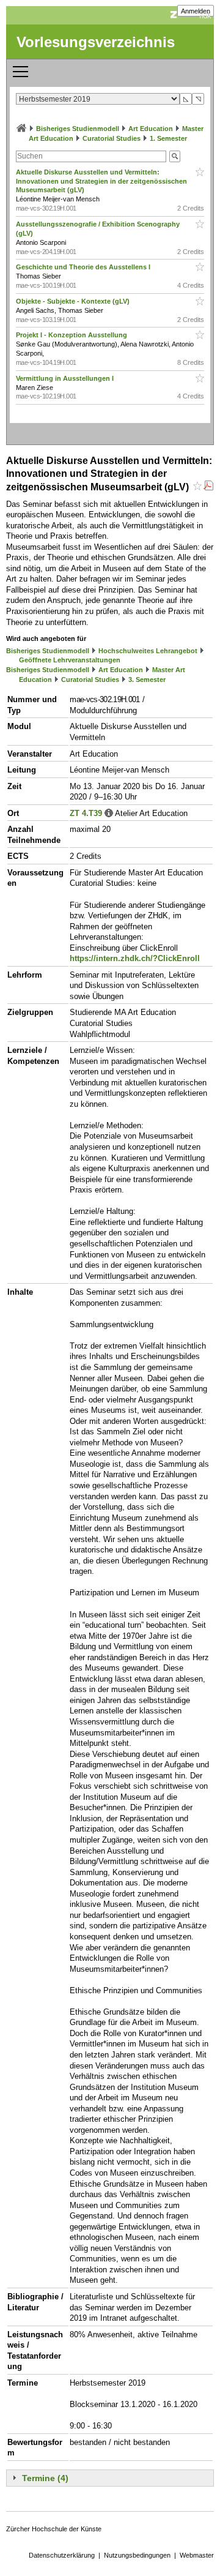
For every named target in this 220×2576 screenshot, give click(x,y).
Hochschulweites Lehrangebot (148, 651)
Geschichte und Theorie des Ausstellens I (84, 267)
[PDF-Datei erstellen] (208, 487)
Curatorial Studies (112, 138)
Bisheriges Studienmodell (78, 129)
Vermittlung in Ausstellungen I (66, 378)
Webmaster (197, 2555)
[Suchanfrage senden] (175, 156)
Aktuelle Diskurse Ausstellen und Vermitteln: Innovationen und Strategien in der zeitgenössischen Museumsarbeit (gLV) (101, 181)
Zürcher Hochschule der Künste (54, 2529)
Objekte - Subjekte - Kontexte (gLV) (74, 301)
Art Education (151, 129)
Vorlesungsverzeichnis (96, 42)
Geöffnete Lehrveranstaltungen (70, 660)
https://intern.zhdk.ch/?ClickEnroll (135, 958)
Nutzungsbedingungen (137, 2555)
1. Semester (168, 138)
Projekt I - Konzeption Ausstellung (72, 335)
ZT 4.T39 (86, 813)
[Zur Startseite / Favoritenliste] (21, 129)
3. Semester (147, 680)
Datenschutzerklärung (62, 2555)
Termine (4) (45, 2478)
